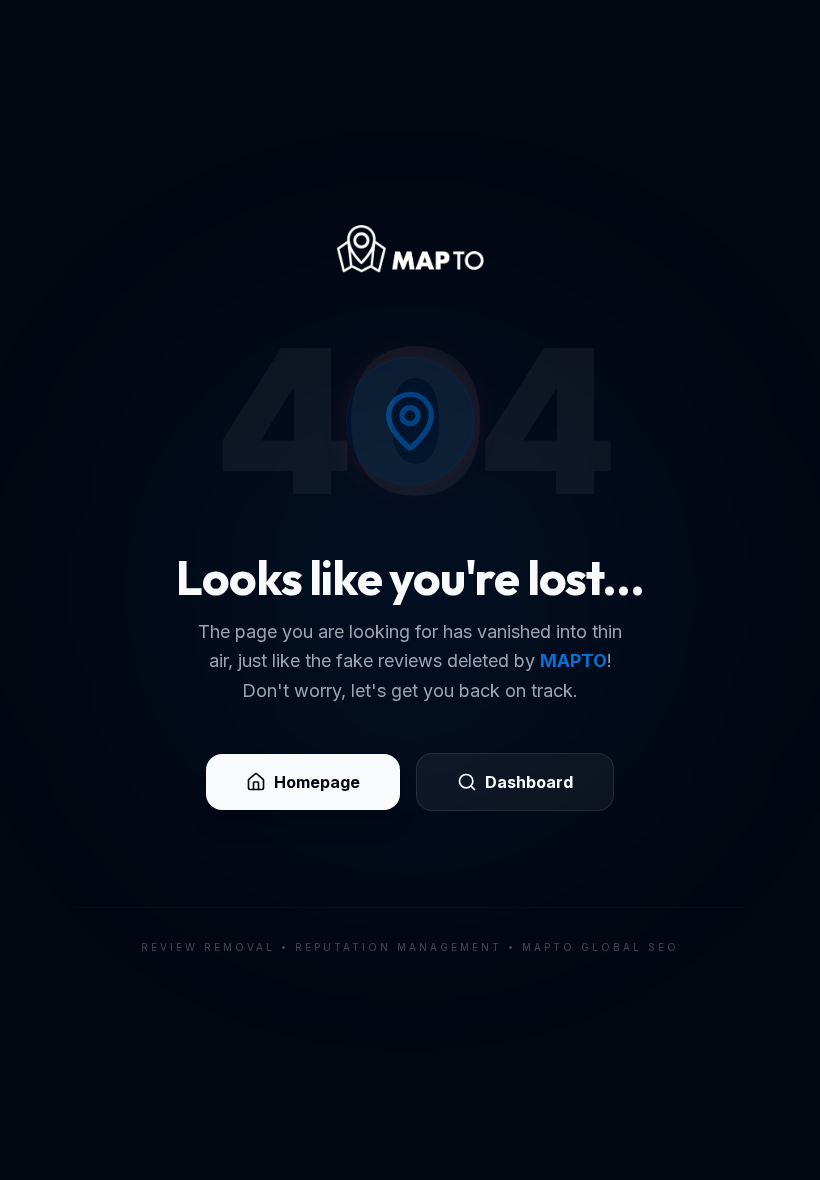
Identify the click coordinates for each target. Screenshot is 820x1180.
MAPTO (573, 660)
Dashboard (529, 782)
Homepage (317, 782)
